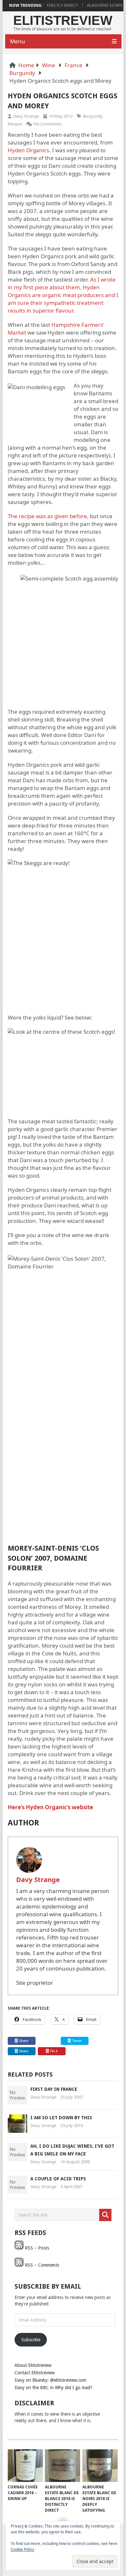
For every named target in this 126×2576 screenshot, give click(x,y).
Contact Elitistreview (35, 2373)
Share (24, 2041)
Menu (18, 41)
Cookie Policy (22, 2549)
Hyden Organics (28, 150)
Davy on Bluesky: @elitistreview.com (50, 2380)
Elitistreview (63, 20)
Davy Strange (26, 116)
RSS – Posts (36, 2248)
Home (26, 65)
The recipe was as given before (47, 516)
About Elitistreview (33, 2365)
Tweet (76, 2041)
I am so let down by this (61, 2118)
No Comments (48, 124)
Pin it (54, 2051)
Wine (49, 65)
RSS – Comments (41, 2265)
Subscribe (31, 2340)
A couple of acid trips (58, 2179)
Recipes (15, 124)
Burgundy (22, 73)
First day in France (54, 2089)
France (73, 65)
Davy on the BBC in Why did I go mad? (53, 2388)
